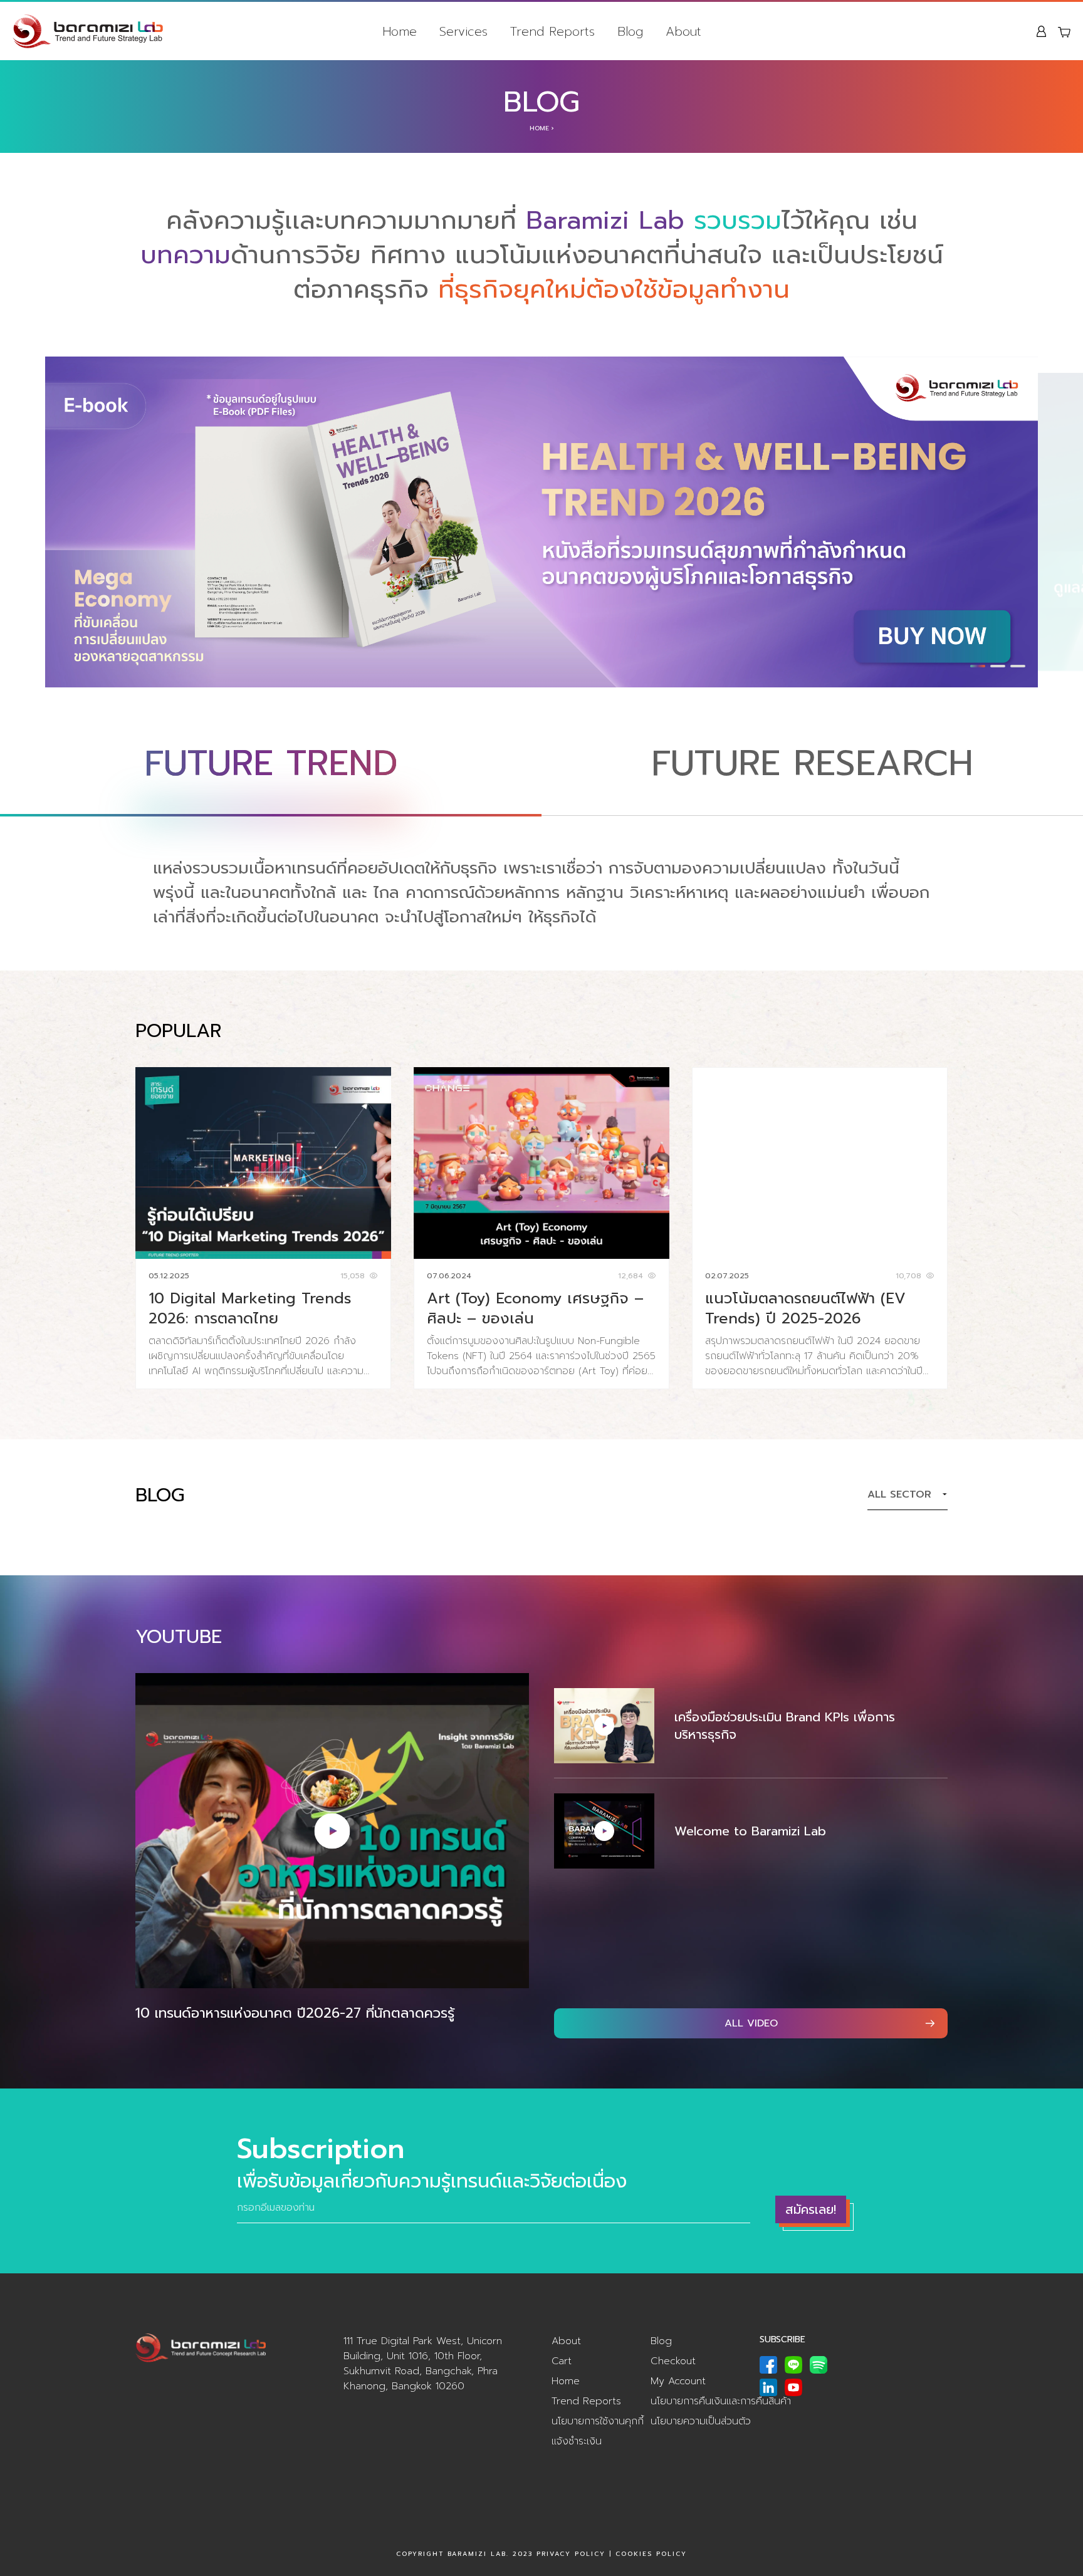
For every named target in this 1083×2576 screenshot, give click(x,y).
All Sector (899, 1494)
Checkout (673, 2361)
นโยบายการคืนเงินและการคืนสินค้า (721, 2401)
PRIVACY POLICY (571, 2554)
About (683, 31)
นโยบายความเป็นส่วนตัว (701, 2421)
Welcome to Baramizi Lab (750, 1831)
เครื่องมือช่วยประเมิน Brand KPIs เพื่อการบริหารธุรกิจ (785, 1726)
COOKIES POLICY (651, 2554)
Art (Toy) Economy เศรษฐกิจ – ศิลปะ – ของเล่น (535, 1308)
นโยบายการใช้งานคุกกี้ (598, 2421)
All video (751, 2023)
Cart (562, 2361)
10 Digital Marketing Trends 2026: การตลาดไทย (250, 1308)
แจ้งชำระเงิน (577, 2441)
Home (400, 31)
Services (463, 31)
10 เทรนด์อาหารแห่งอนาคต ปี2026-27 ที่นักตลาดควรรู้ (295, 2013)
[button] (978, 666)
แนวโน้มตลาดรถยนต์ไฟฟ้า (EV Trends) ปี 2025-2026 (805, 1308)
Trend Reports (552, 31)
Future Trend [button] (271, 764)
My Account (678, 2381)
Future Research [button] (812, 764)
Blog (630, 31)
